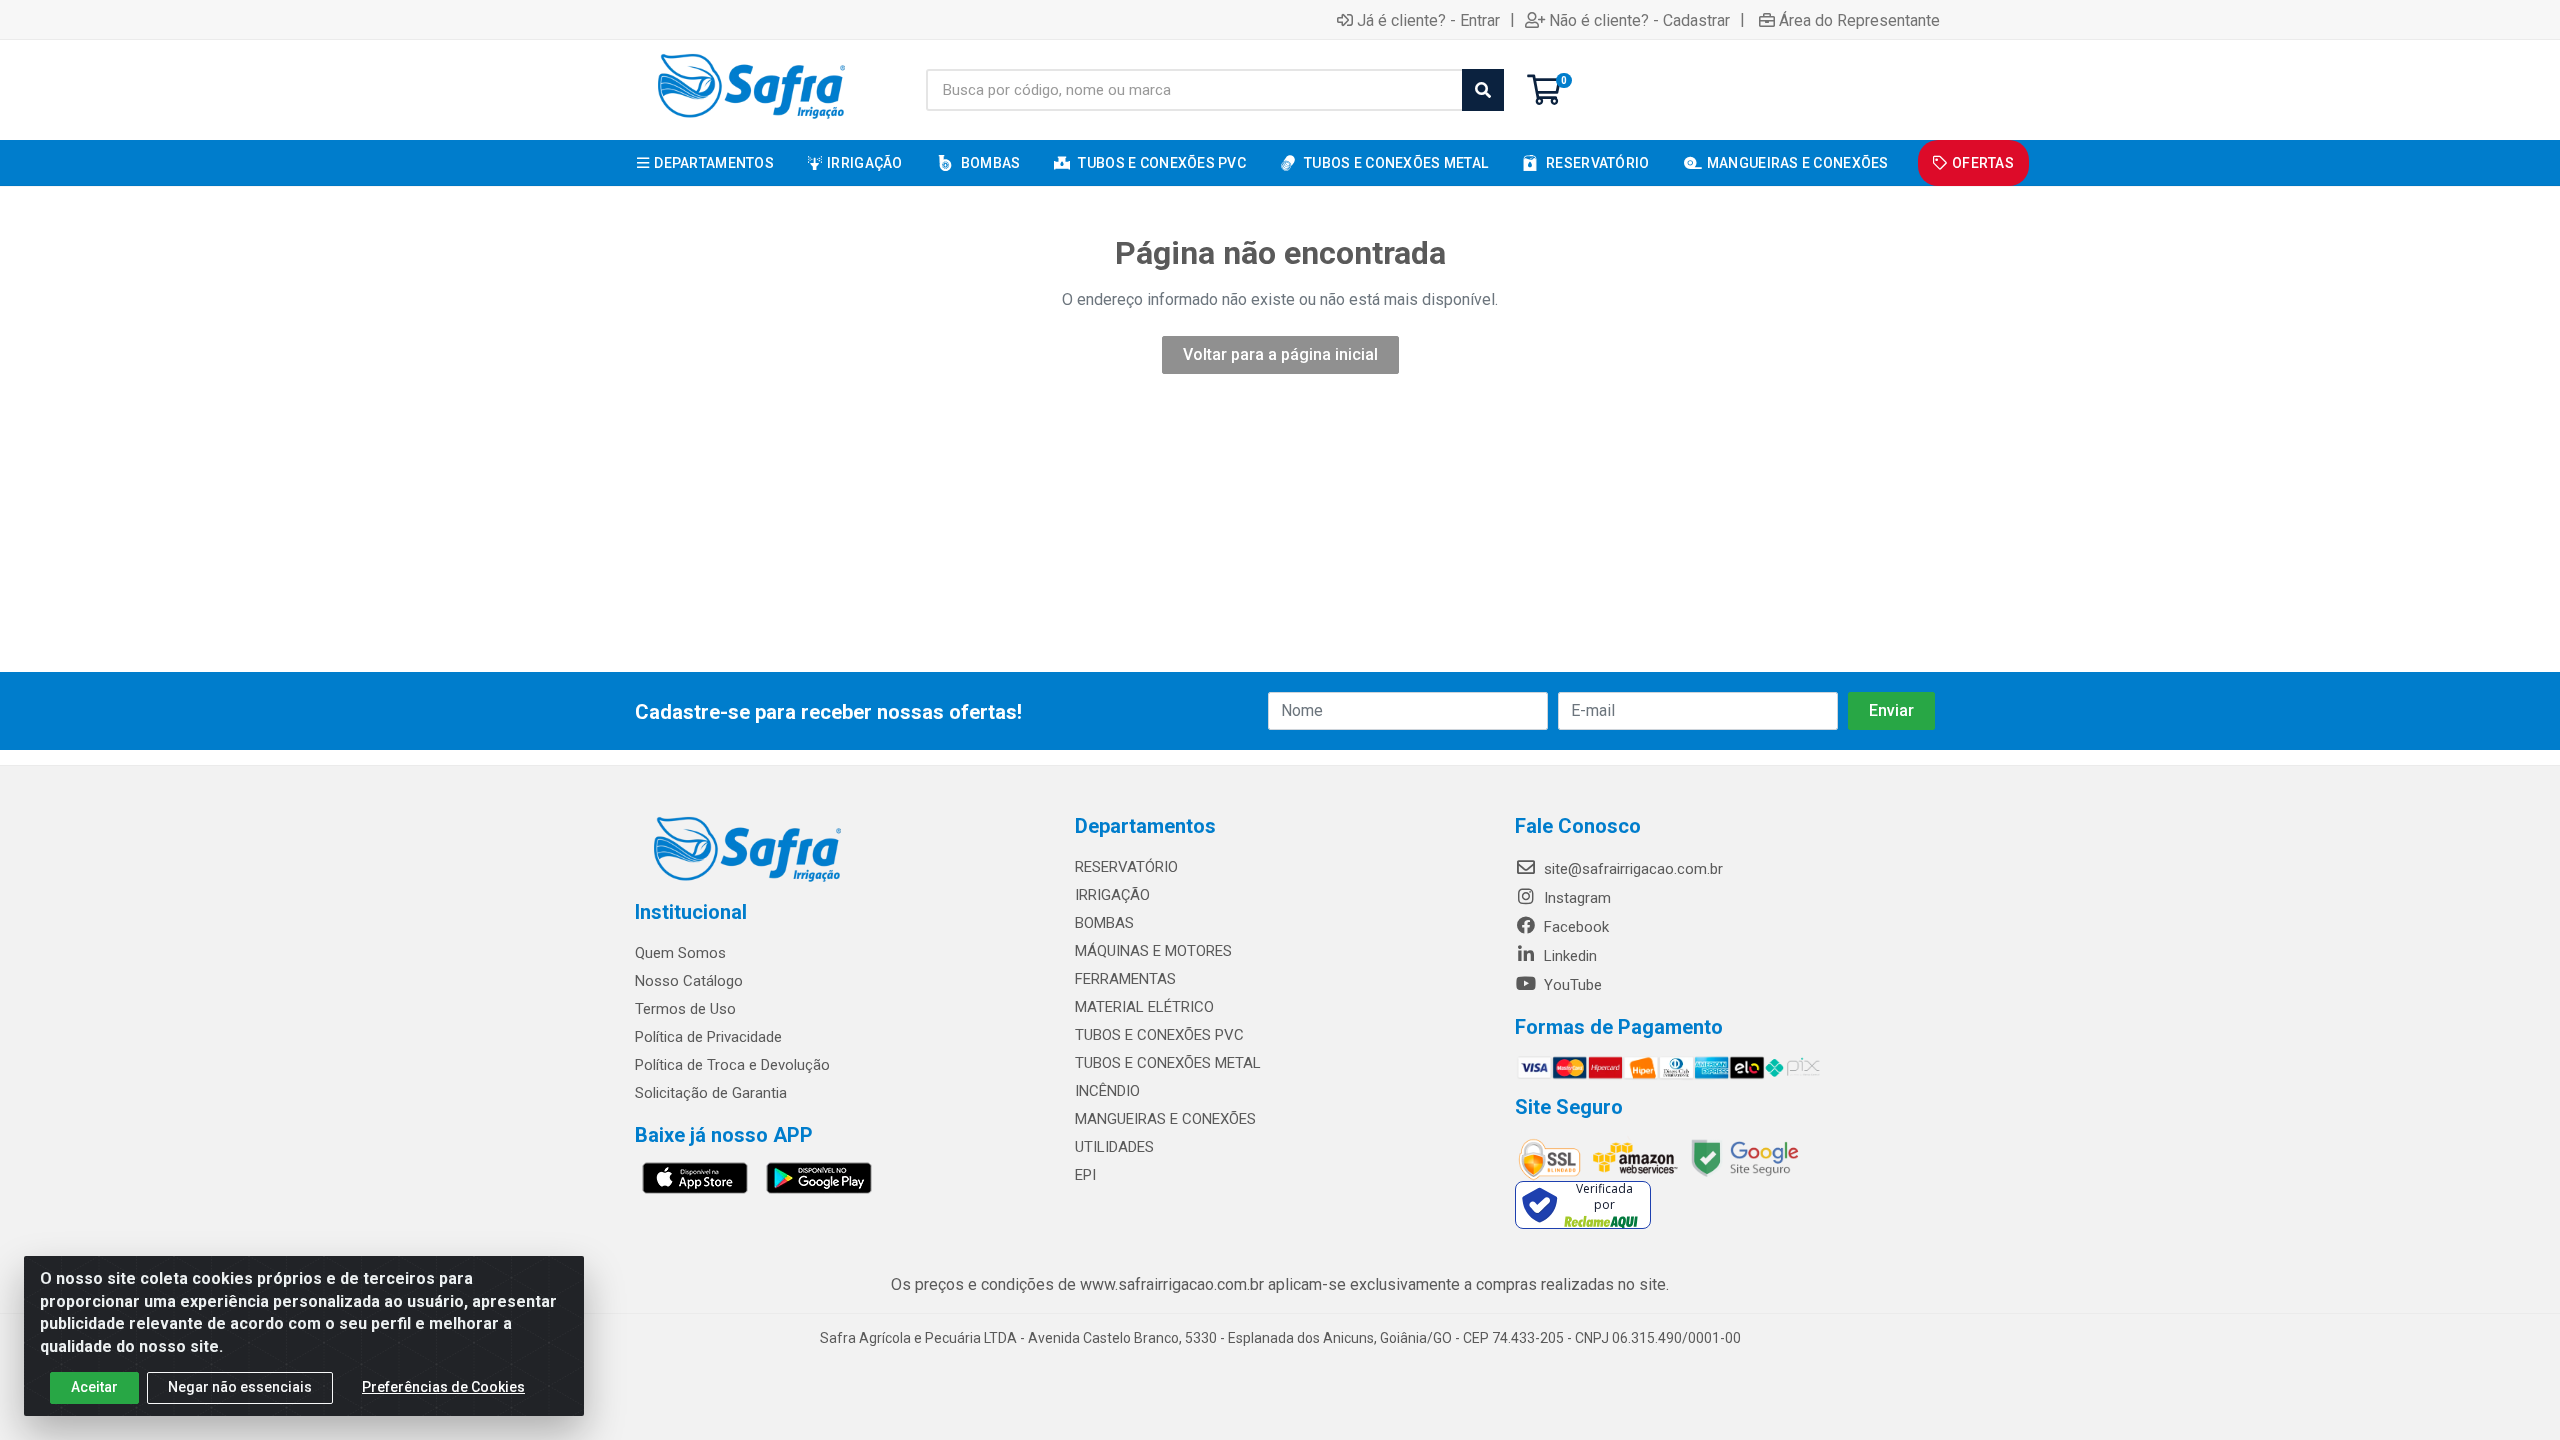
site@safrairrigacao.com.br (1631, 869)
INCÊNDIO (1107, 1091)
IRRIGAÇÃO (1112, 895)
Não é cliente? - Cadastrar (1639, 20)
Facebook (1574, 927)
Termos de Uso (685, 1009)
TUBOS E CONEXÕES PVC (1159, 1035)
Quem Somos (680, 953)
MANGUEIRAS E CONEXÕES (1165, 1119)
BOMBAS (1104, 923)
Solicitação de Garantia (711, 1093)
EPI (1085, 1175)
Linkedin (1568, 956)
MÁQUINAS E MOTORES (1153, 951)
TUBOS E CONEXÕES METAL (1168, 1063)
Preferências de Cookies (443, 1387)
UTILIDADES (1114, 1147)
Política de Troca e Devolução (732, 1065)
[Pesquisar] (1483, 90)
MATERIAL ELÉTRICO (1144, 1007)
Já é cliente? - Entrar (1428, 20)
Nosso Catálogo (689, 981)
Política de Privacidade (708, 1037)
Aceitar (94, 1387)
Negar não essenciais (240, 1387)
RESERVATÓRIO (1126, 867)
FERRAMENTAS (1125, 979)
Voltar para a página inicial (1280, 354)
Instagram (1575, 898)
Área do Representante (1859, 20)
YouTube (1571, 985)
